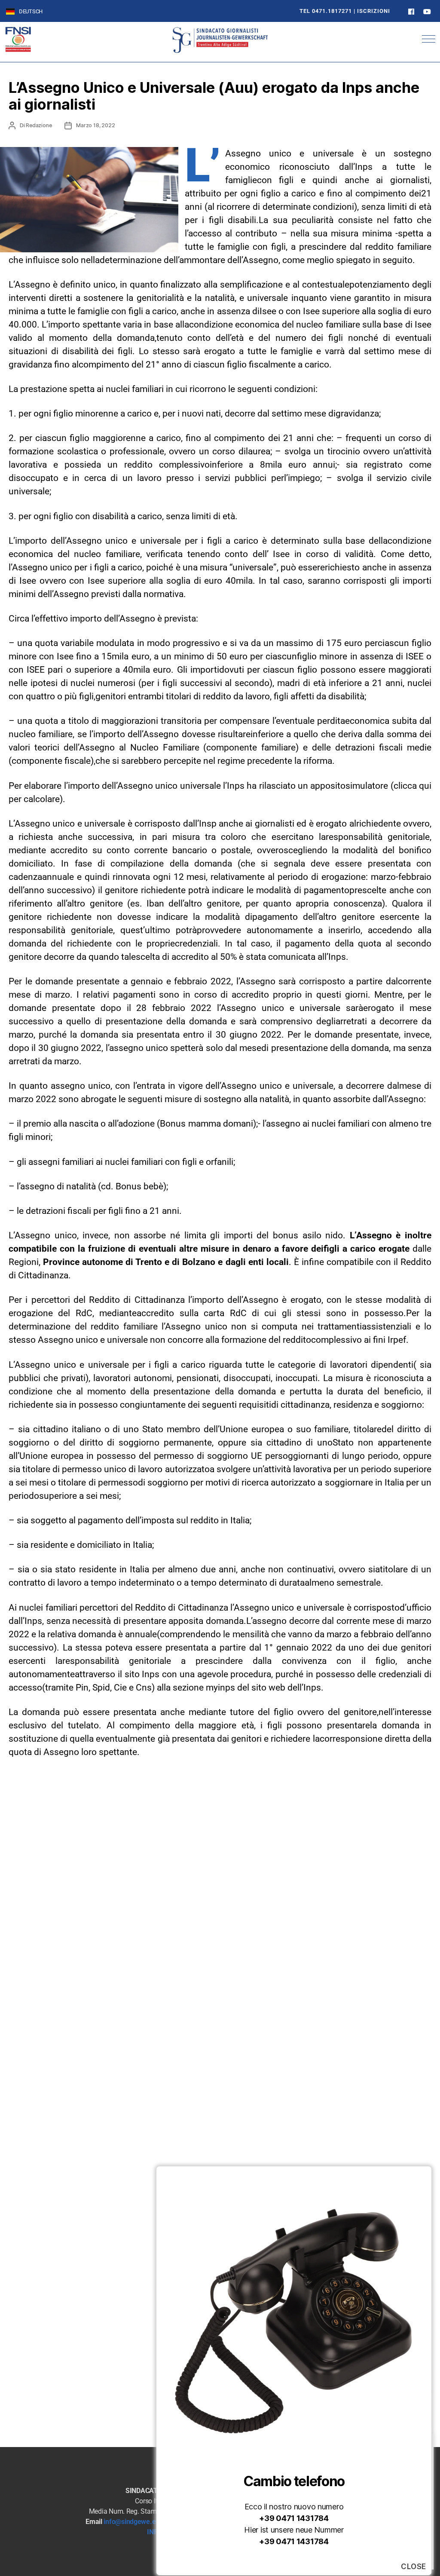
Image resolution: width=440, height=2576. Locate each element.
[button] (429, 39)
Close (414, 2567)
